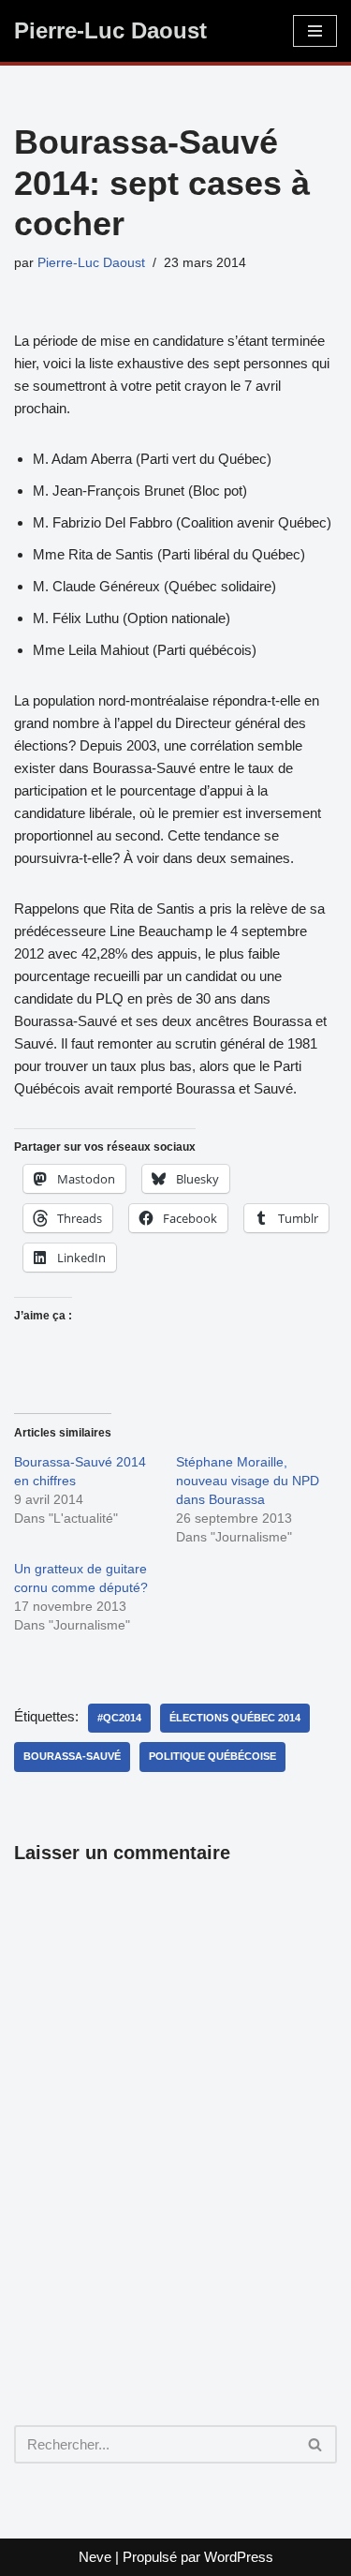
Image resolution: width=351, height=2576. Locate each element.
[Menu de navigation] (315, 31)
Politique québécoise (212, 1756)
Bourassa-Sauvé (72, 1756)
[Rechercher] (316, 2444)
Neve (95, 2557)
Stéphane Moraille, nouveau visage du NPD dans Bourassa (248, 1481)
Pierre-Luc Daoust (91, 263)
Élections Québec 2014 (235, 1718)
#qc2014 (119, 1718)
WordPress (239, 2557)
